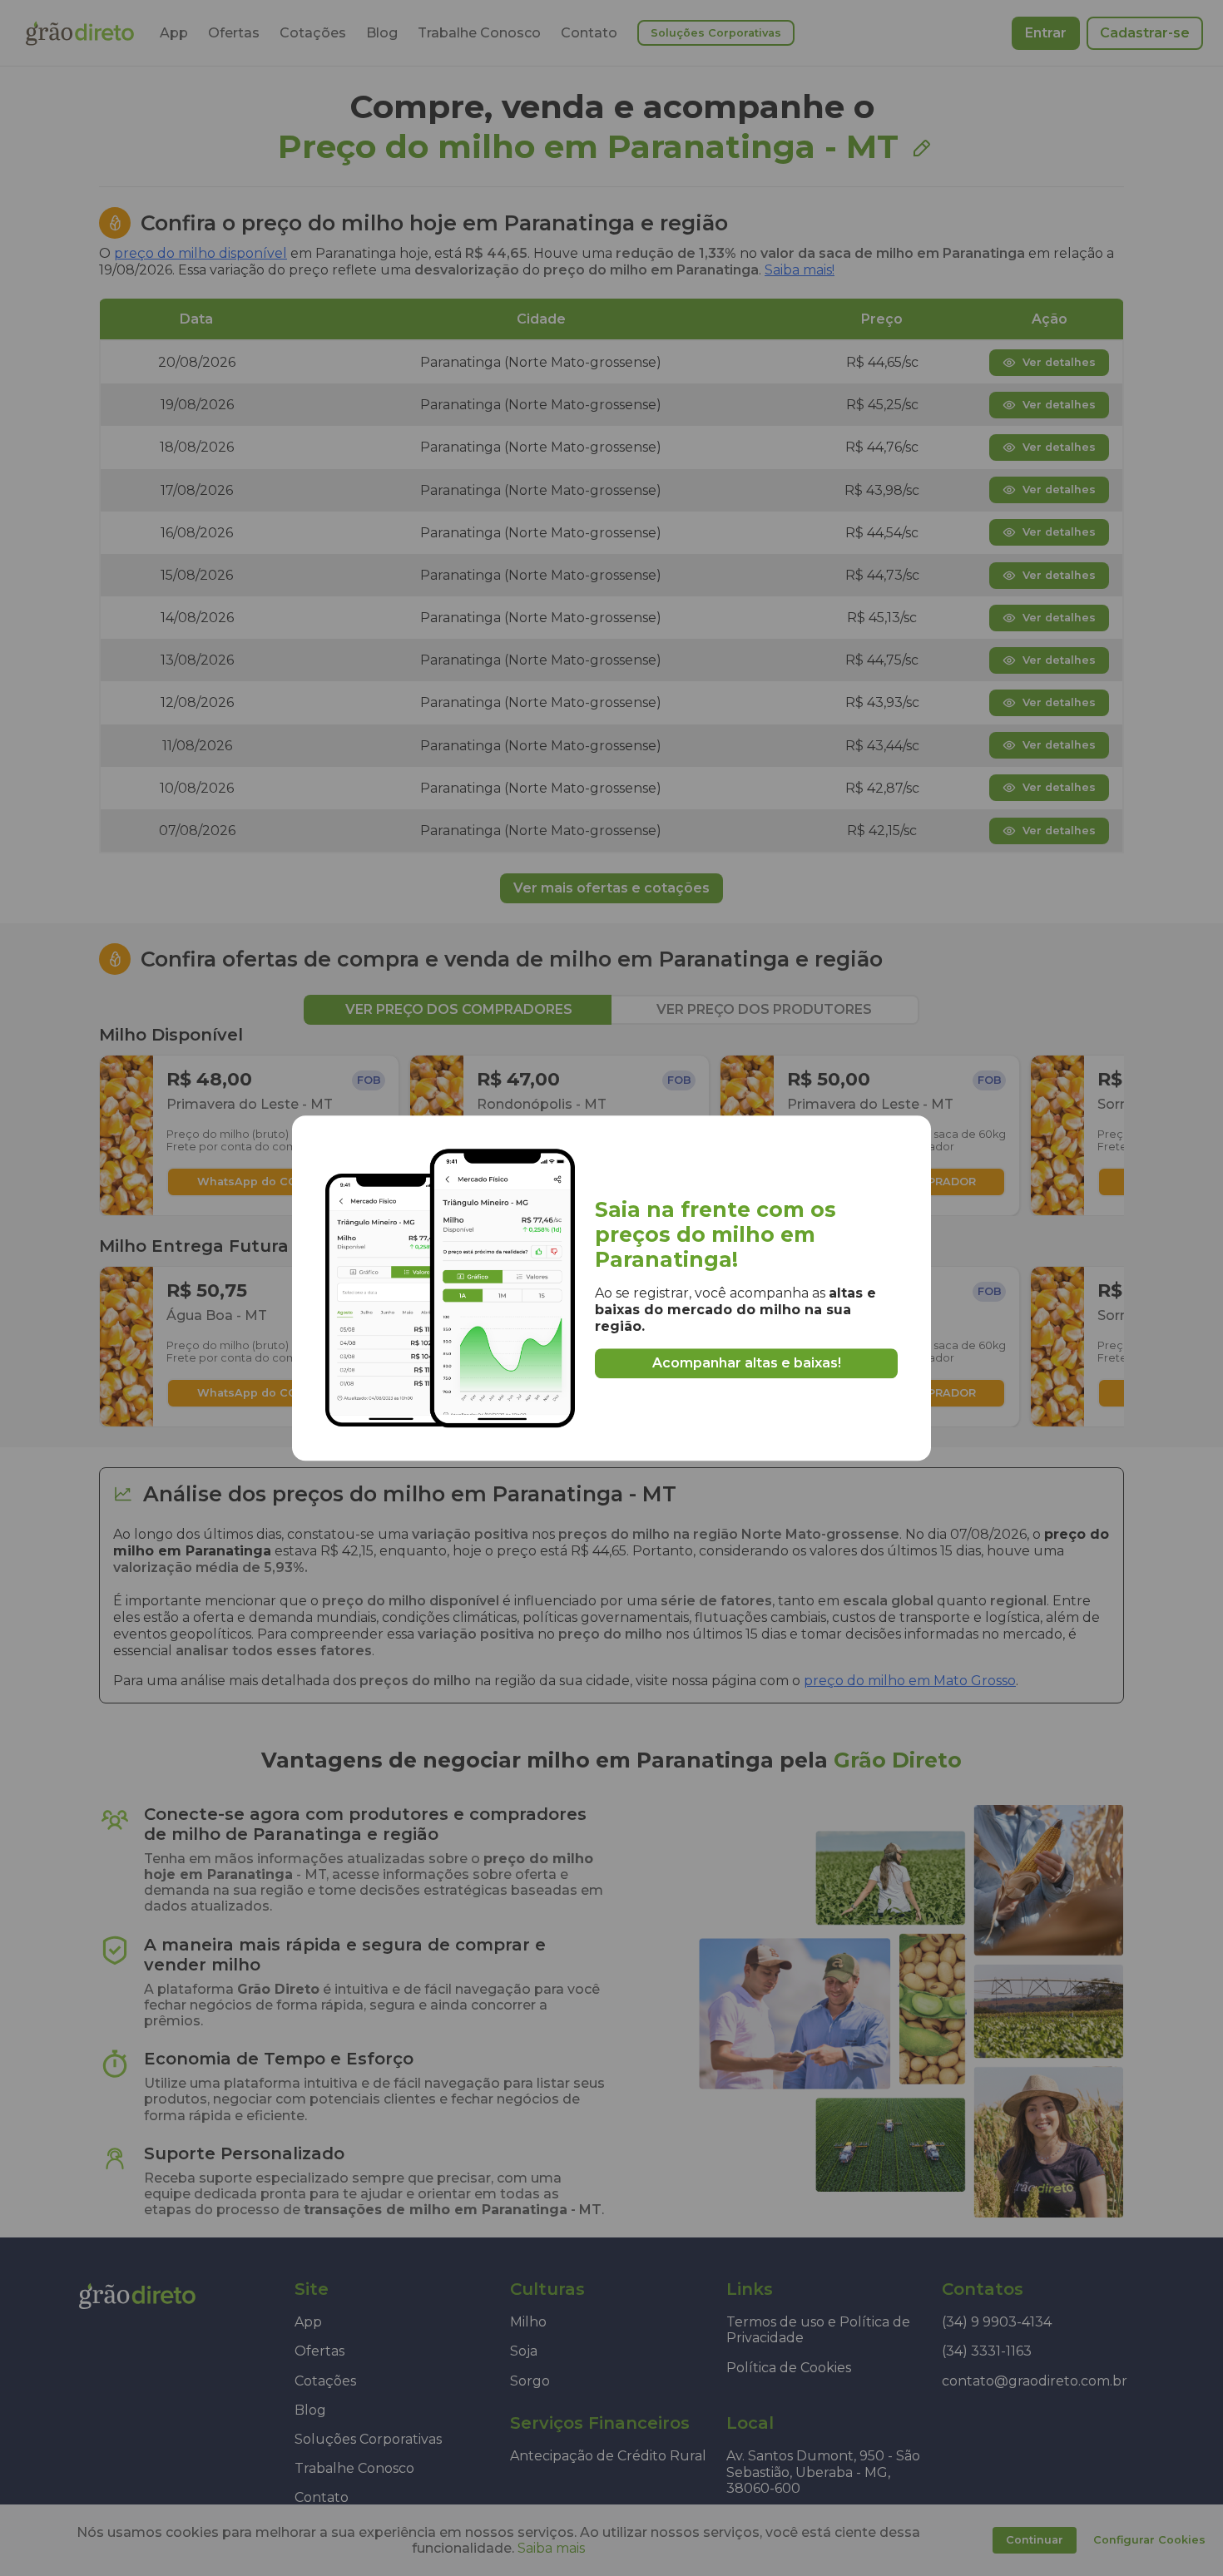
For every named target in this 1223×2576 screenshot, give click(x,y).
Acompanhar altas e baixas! (747, 1364)
